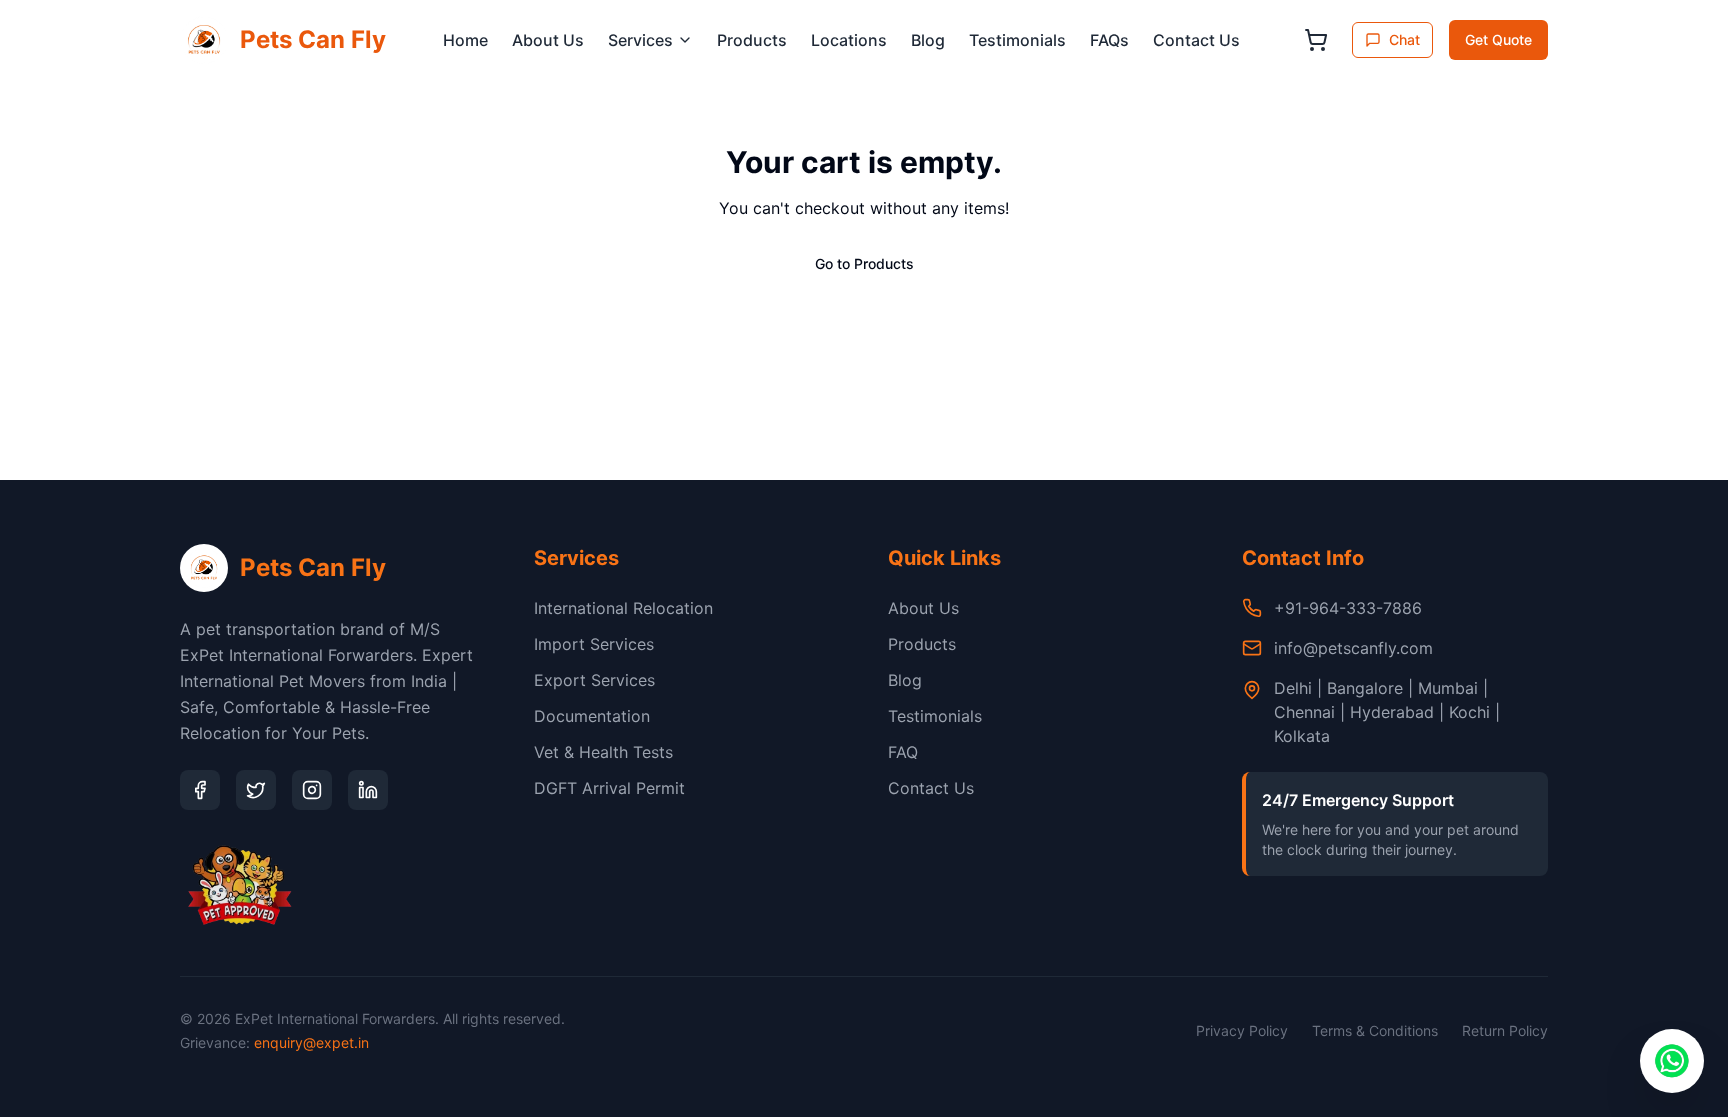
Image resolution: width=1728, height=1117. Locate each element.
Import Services (594, 644)
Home (465, 40)
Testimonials (1017, 40)
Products (752, 40)
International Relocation (623, 608)
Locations (849, 40)
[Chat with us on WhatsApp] (1672, 1061)
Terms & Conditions (1375, 1030)
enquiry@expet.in (311, 1042)
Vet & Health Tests (603, 752)
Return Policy (1505, 1030)
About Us (548, 40)
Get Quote (1498, 39)
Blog (928, 40)
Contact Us (1196, 40)
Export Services (594, 680)
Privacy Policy (1242, 1030)
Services (640, 40)
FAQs (1109, 40)
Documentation (592, 716)
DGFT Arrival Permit (609, 788)
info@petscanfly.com (1353, 648)
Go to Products (864, 263)
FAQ (903, 752)
